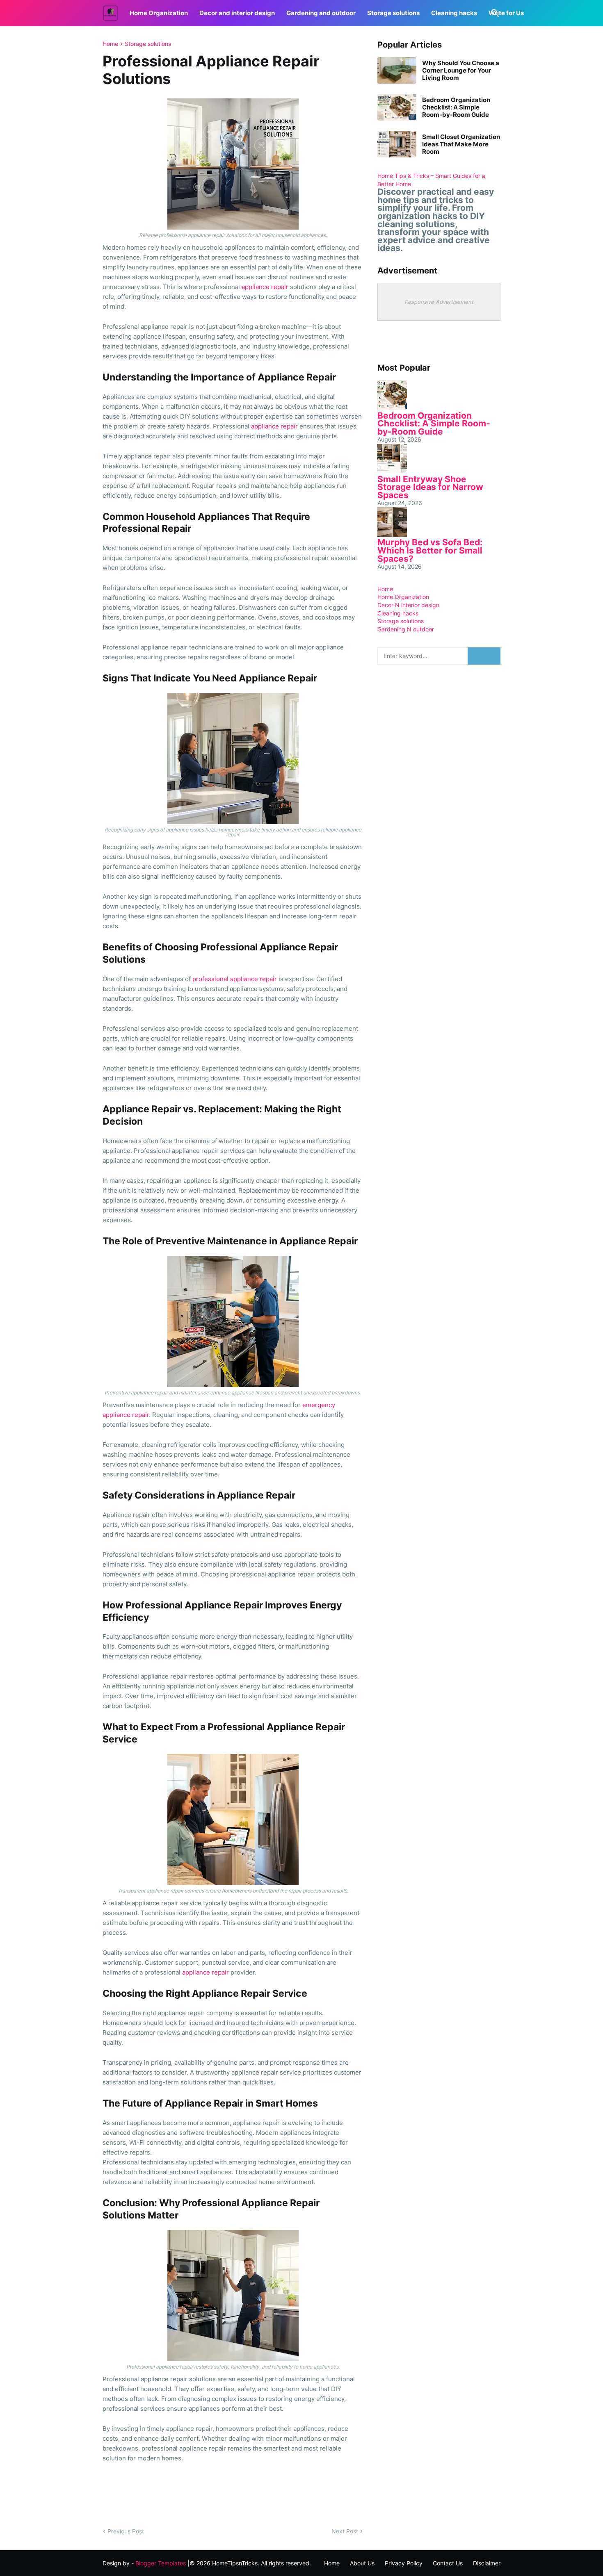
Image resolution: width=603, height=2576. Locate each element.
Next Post (345, 2531)
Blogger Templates (161, 2563)
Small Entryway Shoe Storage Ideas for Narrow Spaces (430, 487)
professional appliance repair (235, 979)
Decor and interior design (237, 13)
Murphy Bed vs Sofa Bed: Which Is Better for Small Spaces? (430, 550)
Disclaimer (487, 2563)
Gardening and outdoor (321, 13)
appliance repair (265, 287)
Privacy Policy (404, 2563)
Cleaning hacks (454, 13)
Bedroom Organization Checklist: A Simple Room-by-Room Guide (456, 107)
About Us (362, 2563)
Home (110, 44)
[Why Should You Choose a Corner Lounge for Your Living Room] (397, 70)
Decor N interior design (408, 605)
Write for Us (506, 13)
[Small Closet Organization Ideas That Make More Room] (397, 144)
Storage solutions (393, 13)
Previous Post (126, 2531)
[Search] (493, 13)
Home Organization (159, 13)
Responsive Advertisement (439, 302)
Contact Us (448, 2563)
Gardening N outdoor (406, 629)
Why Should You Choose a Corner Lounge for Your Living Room (461, 71)
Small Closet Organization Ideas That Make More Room (461, 144)
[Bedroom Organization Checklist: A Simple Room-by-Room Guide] (397, 107)
